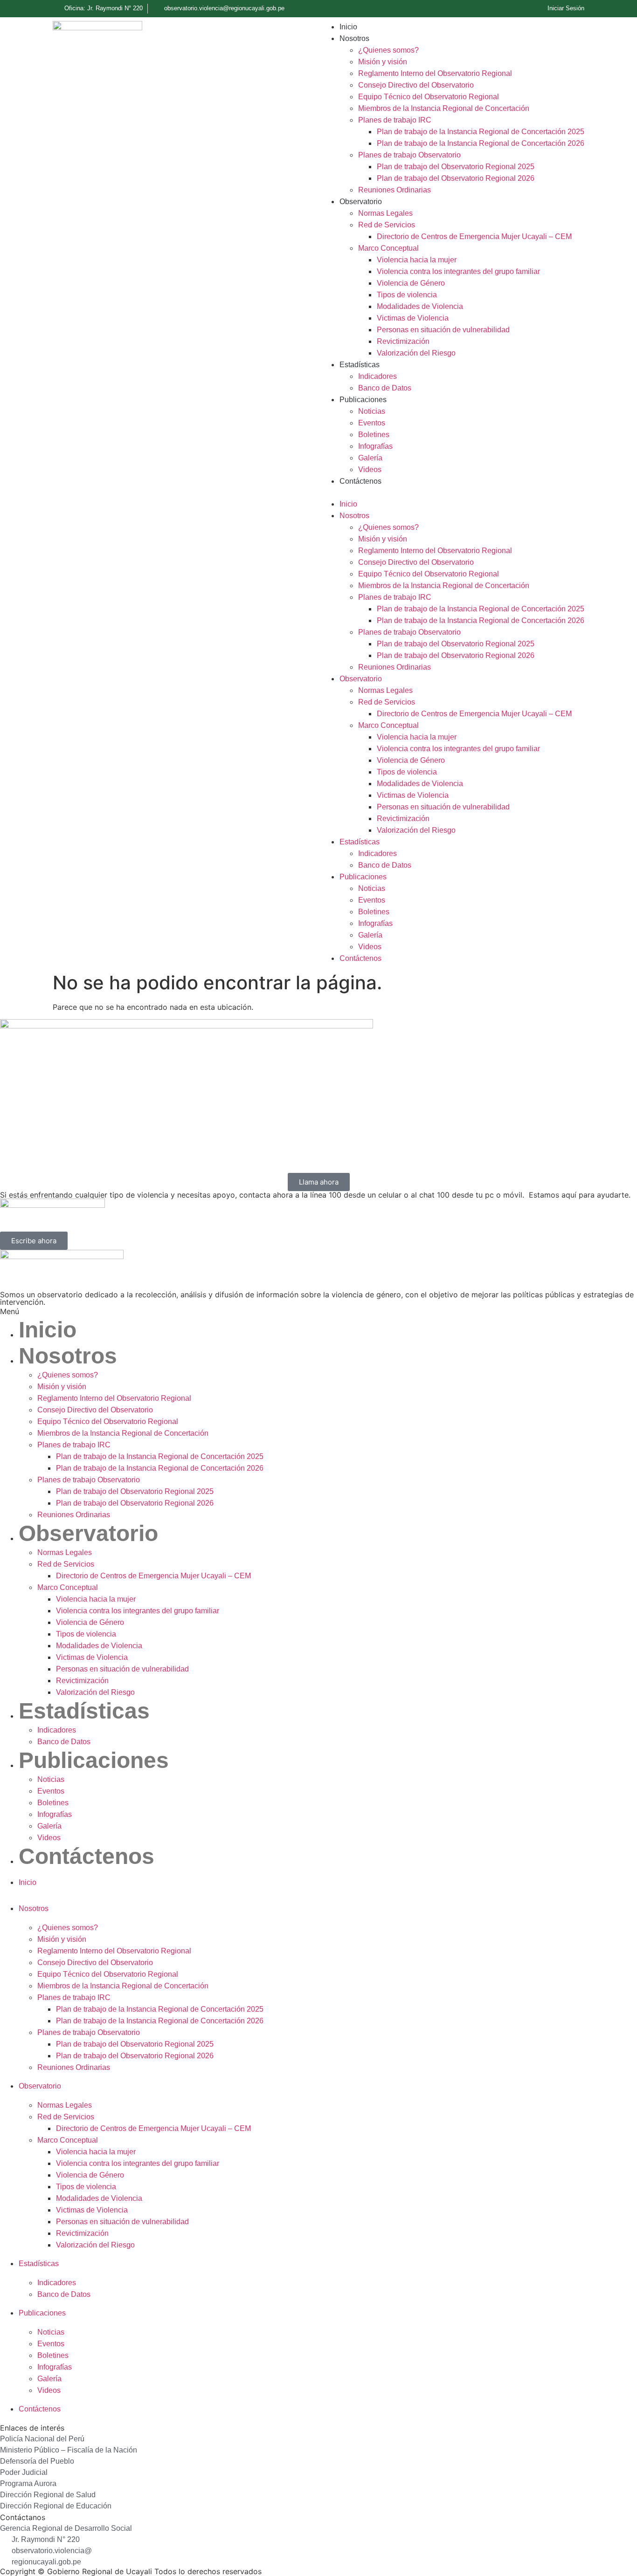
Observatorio (361, 202)
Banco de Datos (385, 388)
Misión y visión (383, 62)
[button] (453, 493)
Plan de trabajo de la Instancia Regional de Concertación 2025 (481, 132)
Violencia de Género (411, 283)
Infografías (375, 446)
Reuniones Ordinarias (395, 190)
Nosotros (354, 38)
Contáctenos (360, 481)
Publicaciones (363, 400)
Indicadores (377, 376)
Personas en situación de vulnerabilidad (443, 330)
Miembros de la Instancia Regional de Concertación (444, 108)
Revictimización (403, 341)
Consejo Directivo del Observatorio (416, 85)
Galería (370, 458)
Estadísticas (360, 365)
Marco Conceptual (388, 248)
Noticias (372, 411)
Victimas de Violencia (413, 318)
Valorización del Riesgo (416, 353)
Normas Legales (385, 213)
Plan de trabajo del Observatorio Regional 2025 (456, 167)
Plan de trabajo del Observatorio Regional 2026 (456, 178)
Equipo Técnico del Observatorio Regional (429, 97)
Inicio (348, 27)
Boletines (374, 435)
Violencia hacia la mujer (417, 260)
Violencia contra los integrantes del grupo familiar (458, 271)
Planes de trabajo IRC (395, 120)
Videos (370, 469)
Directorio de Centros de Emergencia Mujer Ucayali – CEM (474, 236)
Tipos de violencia (407, 295)
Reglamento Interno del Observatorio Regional (435, 73)
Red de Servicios (387, 225)
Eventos (372, 423)
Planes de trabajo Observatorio (409, 155)
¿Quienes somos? (388, 50)
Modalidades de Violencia (420, 306)
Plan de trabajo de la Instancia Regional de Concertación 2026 (481, 143)
